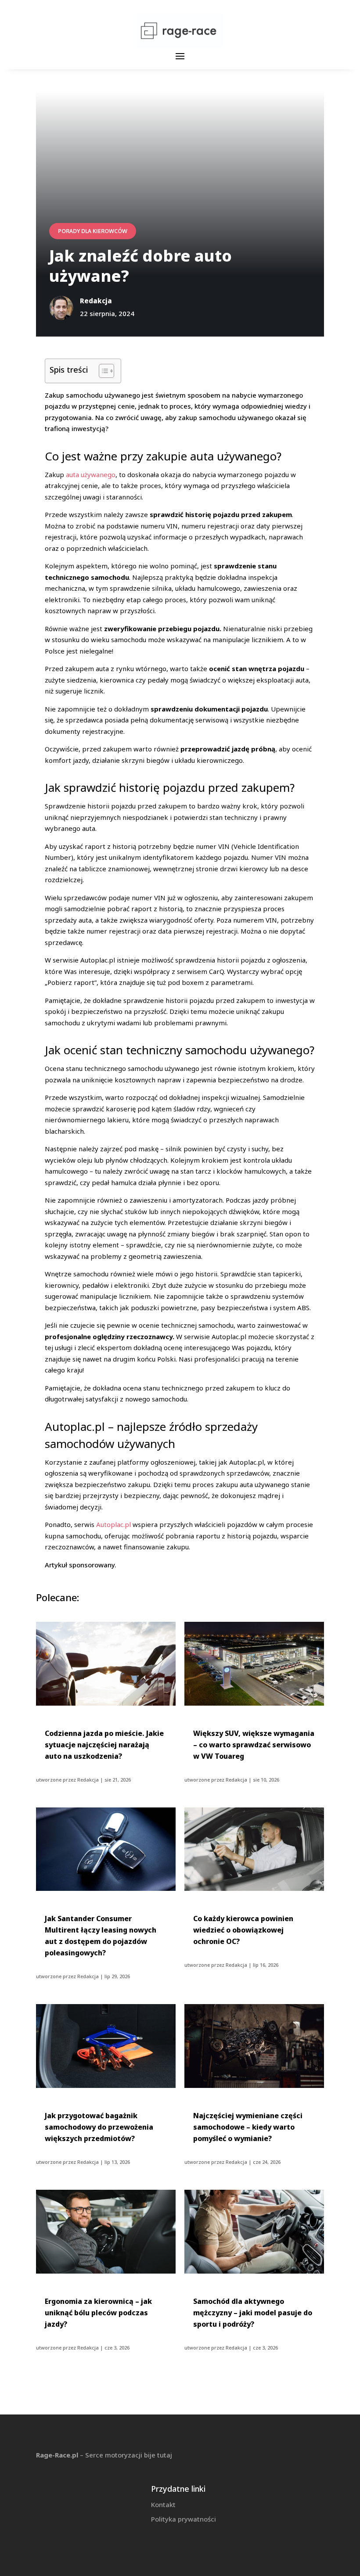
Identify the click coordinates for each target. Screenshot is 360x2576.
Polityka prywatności (184, 2519)
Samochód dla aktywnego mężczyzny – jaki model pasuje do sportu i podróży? (253, 2313)
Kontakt (163, 2504)
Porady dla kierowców (93, 231)
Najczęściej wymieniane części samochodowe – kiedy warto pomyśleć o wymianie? (248, 2127)
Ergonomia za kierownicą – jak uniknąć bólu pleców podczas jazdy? (98, 2313)
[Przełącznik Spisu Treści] (102, 371)
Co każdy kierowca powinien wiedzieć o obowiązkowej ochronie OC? (243, 1930)
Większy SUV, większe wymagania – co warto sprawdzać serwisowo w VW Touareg (254, 1745)
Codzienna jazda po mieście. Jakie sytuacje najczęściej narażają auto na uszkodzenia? (104, 1745)
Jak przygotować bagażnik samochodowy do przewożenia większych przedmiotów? (99, 2127)
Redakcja (88, 1780)
